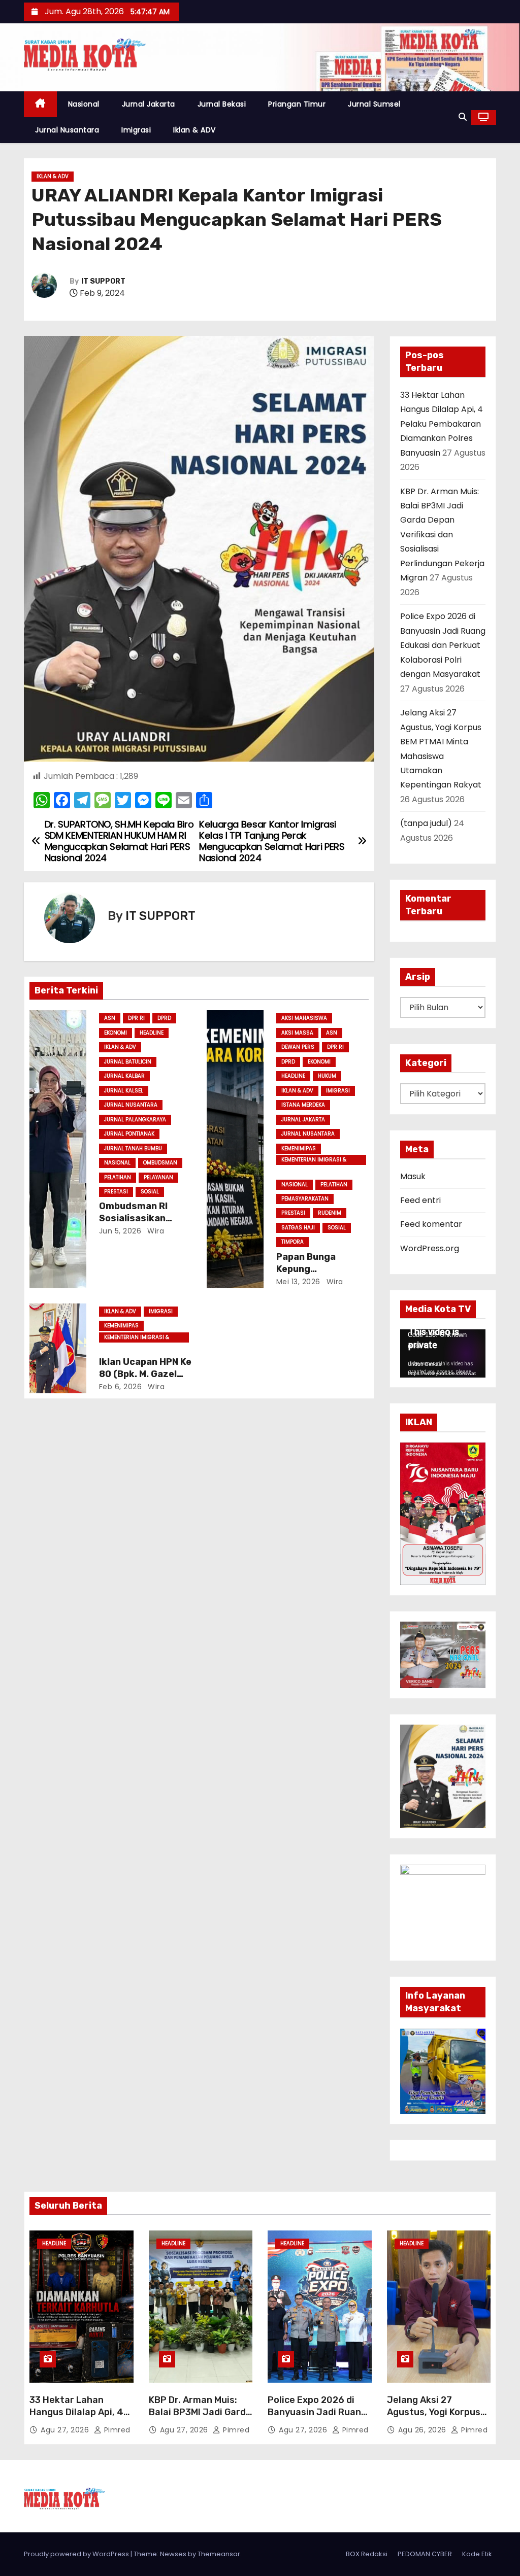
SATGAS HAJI (298, 1228)
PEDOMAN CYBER (425, 2554)
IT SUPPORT (103, 281)
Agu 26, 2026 (424, 2430)
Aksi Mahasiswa (304, 1018)
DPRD (164, 1018)
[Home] (40, 104)
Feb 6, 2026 (121, 1387)
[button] (463, 117)
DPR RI (136, 1018)
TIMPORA (292, 1242)
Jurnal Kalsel (124, 1091)
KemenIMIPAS (299, 1148)
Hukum (327, 1076)
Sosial (150, 1192)
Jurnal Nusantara (67, 130)
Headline (152, 1033)
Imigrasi (136, 130)
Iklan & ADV (194, 130)
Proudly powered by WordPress (77, 2554)
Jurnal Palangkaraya (135, 1120)
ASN (110, 1018)
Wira (155, 1231)
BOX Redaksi (367, 2554)
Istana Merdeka (303, 1105)
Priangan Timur (297, 104)
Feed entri (420, 1200)
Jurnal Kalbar (124, 1076)
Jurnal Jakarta (149, 104)
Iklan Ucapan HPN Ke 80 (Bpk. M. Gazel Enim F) (145, 1374)
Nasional (84, 104)
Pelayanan (158, 1177)
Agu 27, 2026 (66, 2430)
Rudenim (330, 1213)
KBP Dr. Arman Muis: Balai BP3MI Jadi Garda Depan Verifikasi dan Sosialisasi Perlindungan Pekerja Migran (442, 535)
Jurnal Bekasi (222, 104)
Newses (173, 2554)
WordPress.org (430, 1248)
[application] (443, 1353)
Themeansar (219, 2554)
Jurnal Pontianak (129, 1134)
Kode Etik (477, 2554)
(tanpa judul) (426, 823)
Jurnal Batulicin (128, 1062)
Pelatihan (118, 1177)
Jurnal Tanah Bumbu (133, 1148)
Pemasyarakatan (305, 1199)
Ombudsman (160, 1163)
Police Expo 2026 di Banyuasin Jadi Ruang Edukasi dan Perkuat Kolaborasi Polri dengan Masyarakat (443, 645)
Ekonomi (116, 1033)
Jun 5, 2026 (120, 1231)
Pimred (116, 2430)
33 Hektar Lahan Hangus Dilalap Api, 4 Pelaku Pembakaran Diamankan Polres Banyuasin (442, 424)
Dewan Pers (298, 1047)
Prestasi (116, 1192)
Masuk (413, 1176)
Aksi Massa (297, 1033)
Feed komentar (431, 1224)
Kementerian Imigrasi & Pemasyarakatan (314, 1160)
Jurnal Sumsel (374, 104)
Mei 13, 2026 (298, 1282)
